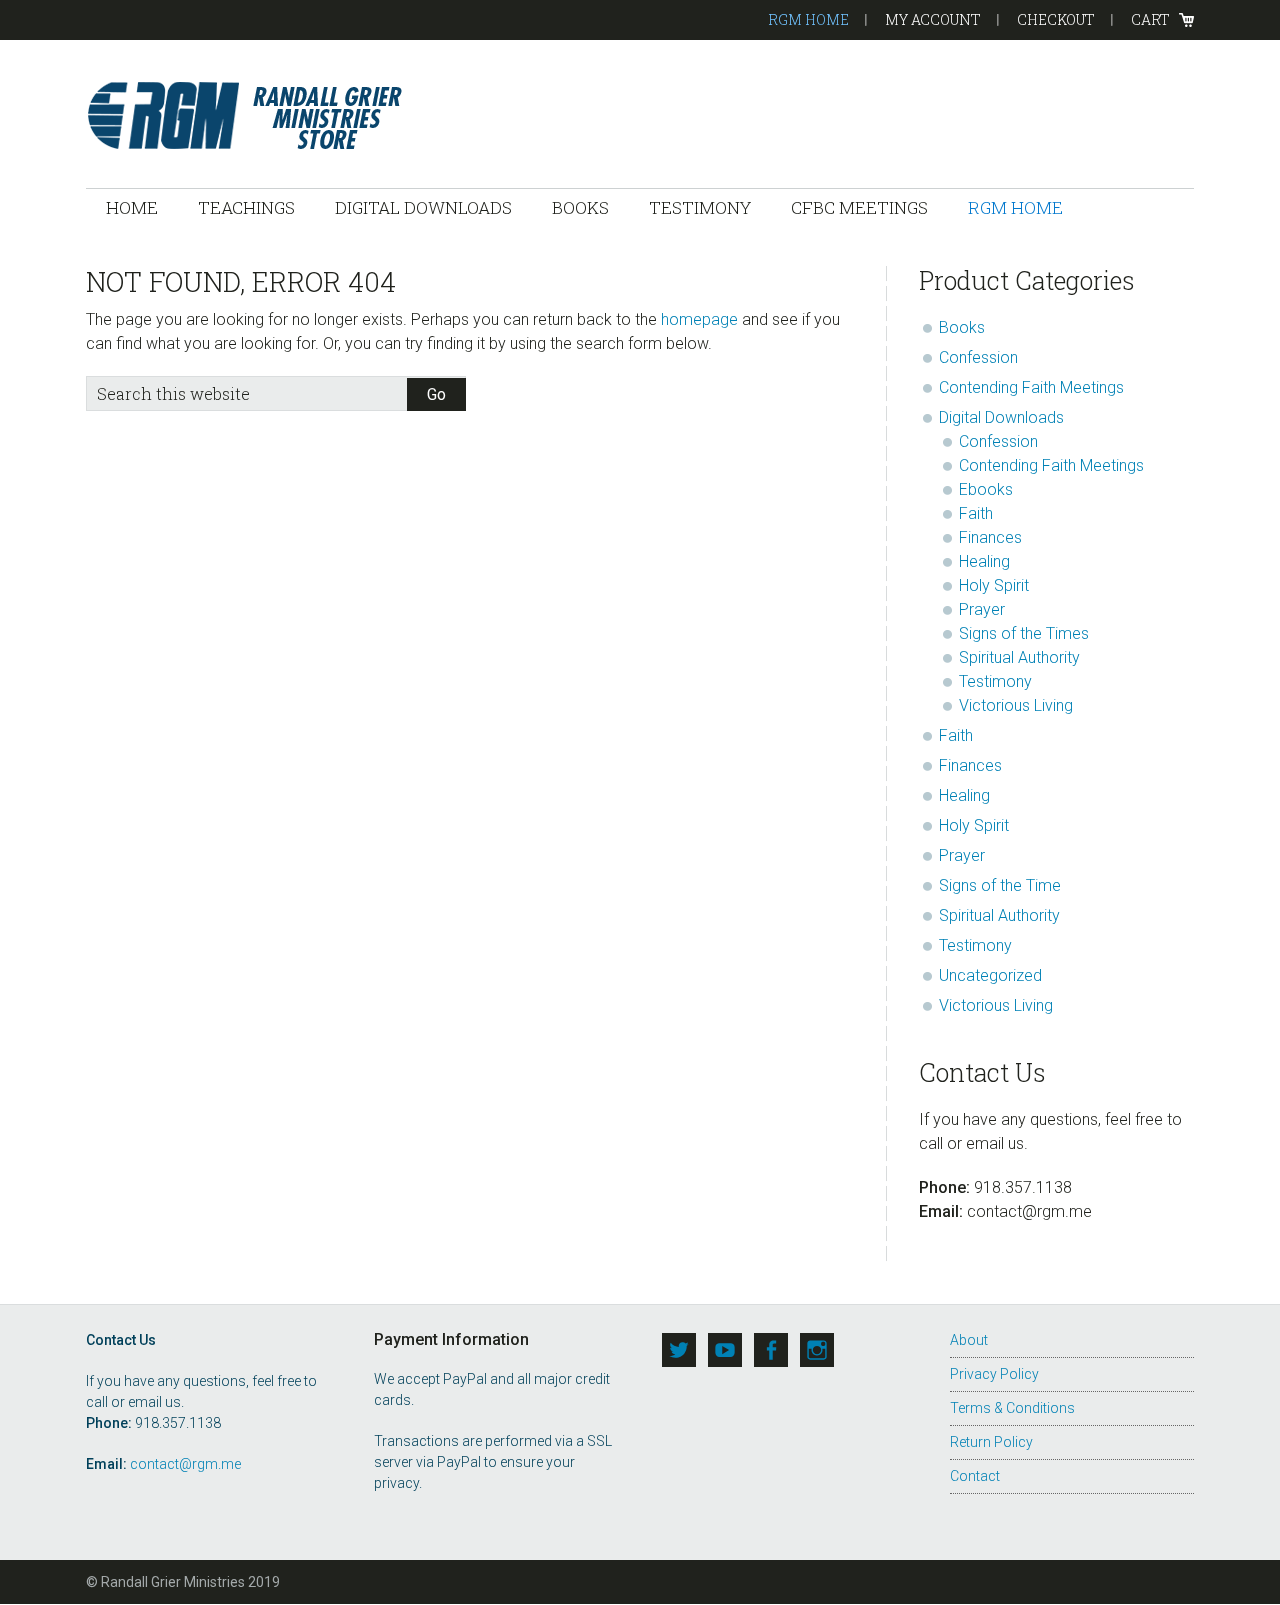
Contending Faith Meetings (1031, 387)
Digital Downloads (1001, 417)
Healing (984, 561)
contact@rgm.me (185, 1464)
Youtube (725, 1350)
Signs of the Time (1000, 885)
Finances (990, 537)
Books (962, 327)
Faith (976, 513)
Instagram (817, 1350)
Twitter (679, 1350)
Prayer (982, 609)
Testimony (995, 681)
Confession (978, 357)
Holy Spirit (994, 585)
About (969, 1340)
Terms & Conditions (1012, 1408)
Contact (975, 1476)
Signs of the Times (1024, 633)
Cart (1150, 19)
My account (933, 19)
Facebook (771, 1350)
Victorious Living (1016, 705)
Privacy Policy (994, 1374)
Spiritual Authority (1019, 657)
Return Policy (991, 1442)
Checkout (1056, 19)
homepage (699, 319)
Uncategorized (990, 975)
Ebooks (986, 489)
